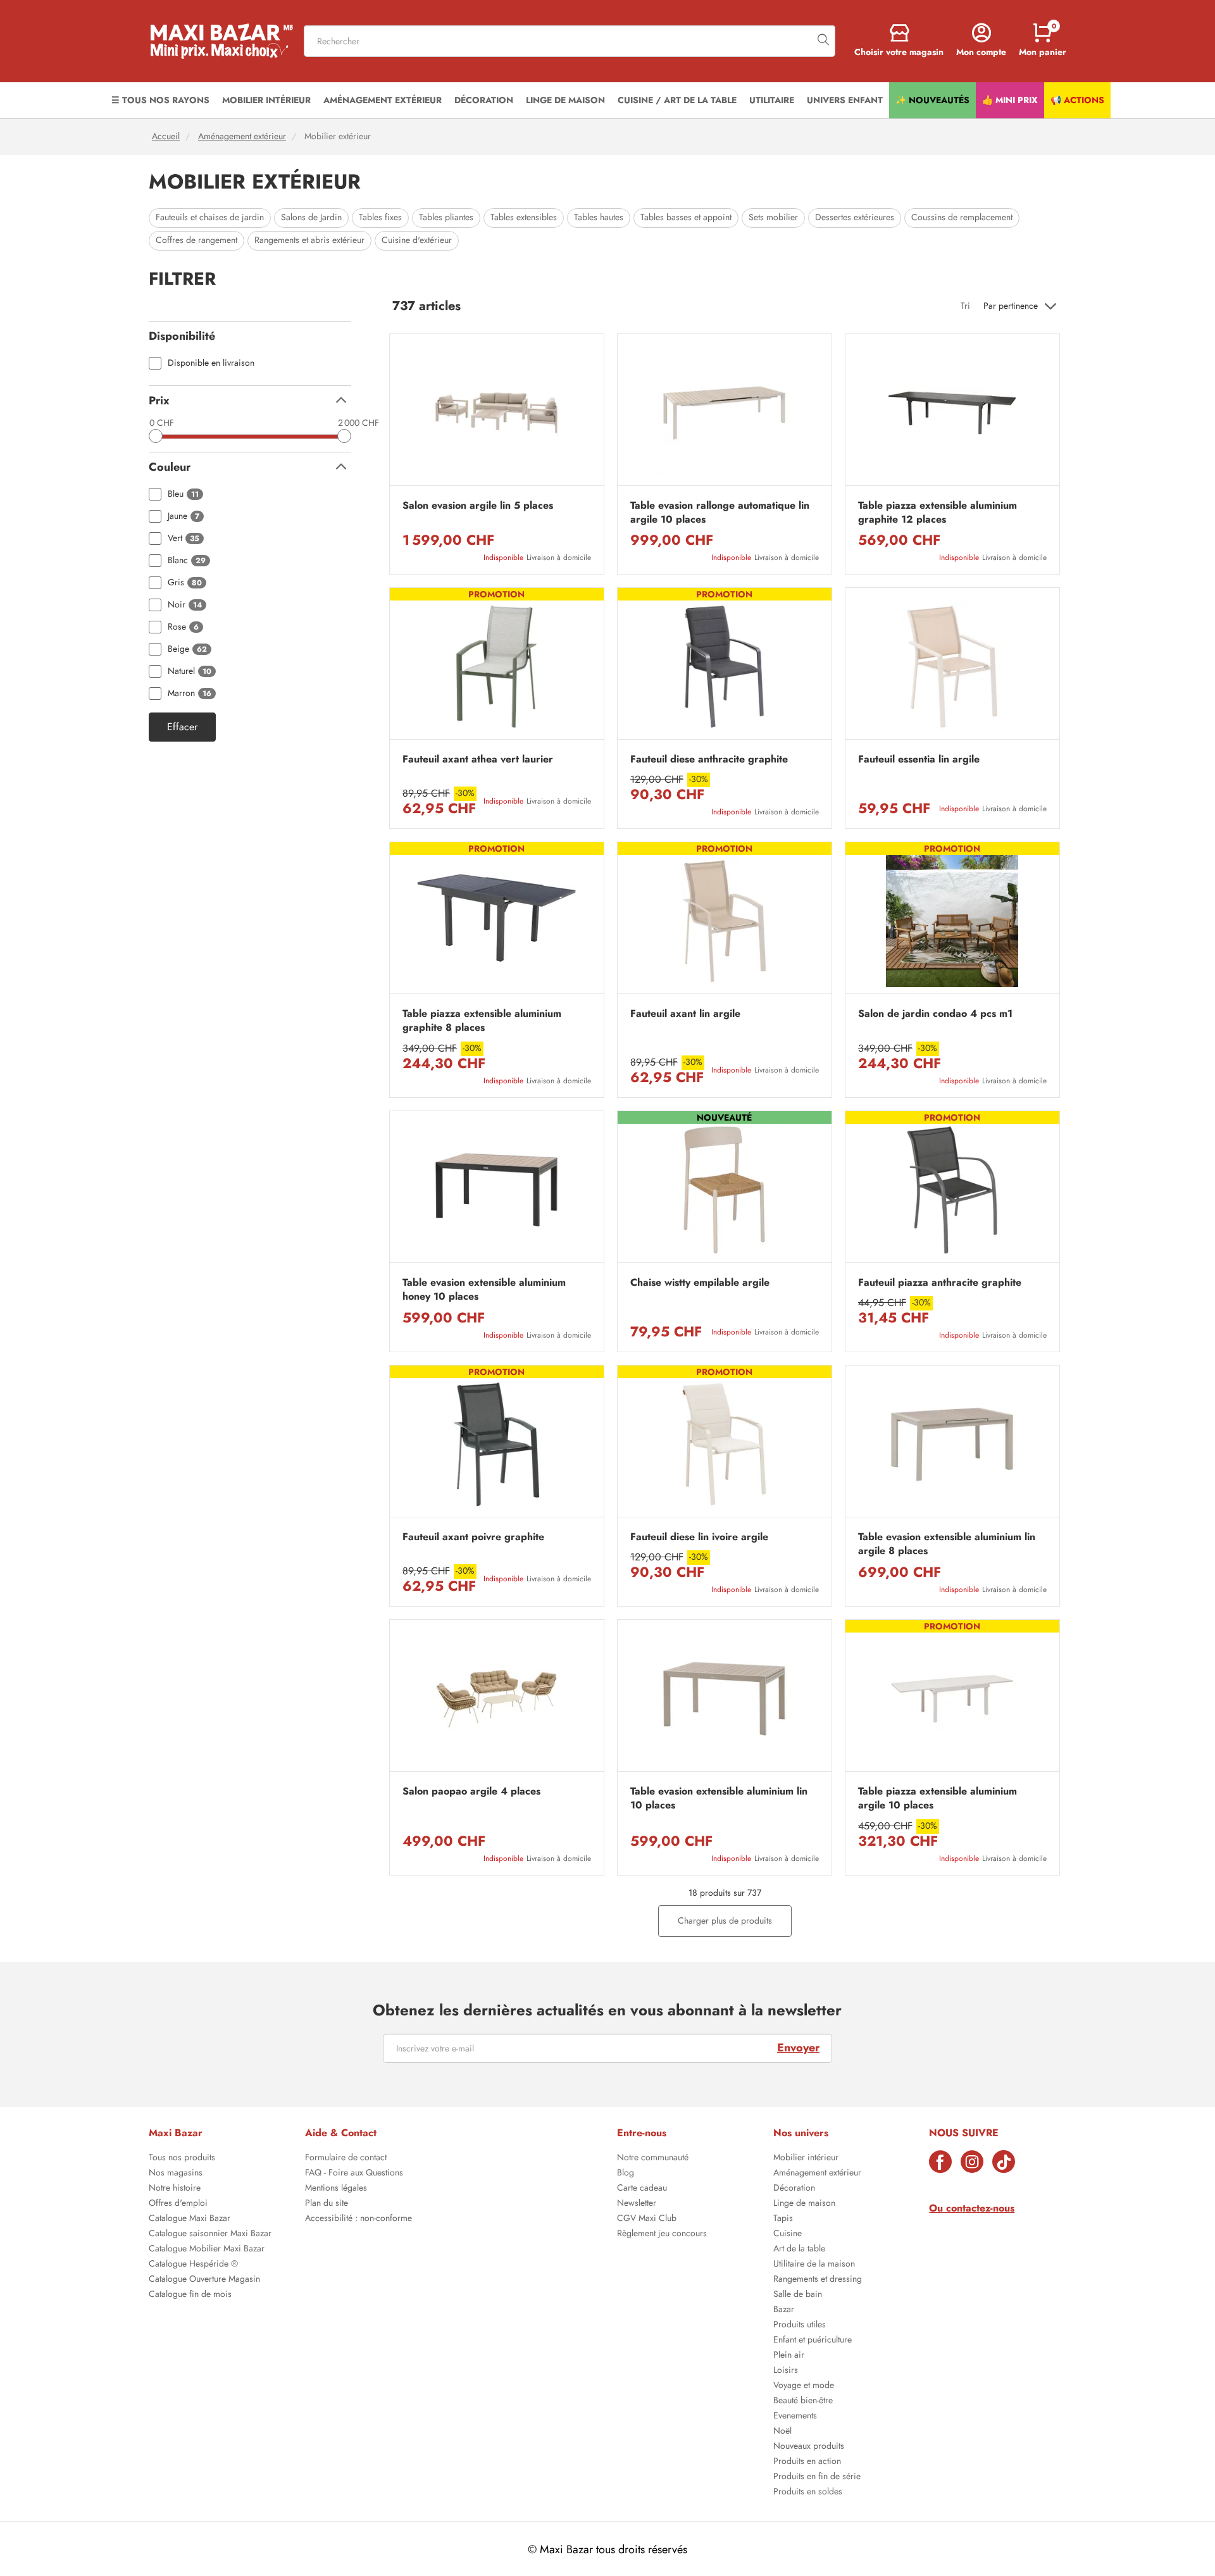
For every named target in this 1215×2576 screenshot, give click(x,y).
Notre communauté (653, 2158)
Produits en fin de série (817, 2477)
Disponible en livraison (211, 363)
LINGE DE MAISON (565, 100)
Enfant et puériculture (813, 2341)
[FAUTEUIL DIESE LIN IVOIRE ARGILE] (725, 1444)
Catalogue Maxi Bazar (190, 2219)
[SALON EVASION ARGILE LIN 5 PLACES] (497, 413)
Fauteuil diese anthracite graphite (709, 759)
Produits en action (807, 2462)
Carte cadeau (642, 2189)
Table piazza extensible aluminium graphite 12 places (938, 513)
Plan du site (327, 2204)
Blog (626, 2174)
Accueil (166, 136)
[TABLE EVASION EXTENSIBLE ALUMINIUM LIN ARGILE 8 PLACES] (952, 1444)
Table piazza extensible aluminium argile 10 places (938, 1798)
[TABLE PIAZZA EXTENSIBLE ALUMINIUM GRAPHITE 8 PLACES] (497, 921)
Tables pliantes (446, 217)
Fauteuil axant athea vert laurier (478, 759)
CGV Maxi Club (647, 2219)
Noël (782, 2432)
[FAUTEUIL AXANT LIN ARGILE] (725, 921)
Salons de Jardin (311, 217)
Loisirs (786, 2371)
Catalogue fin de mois (190, 2295)
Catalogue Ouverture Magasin (204, 2280)
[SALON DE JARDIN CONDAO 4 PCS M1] (952, 921)
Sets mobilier (773, 217)
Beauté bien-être (803, 2401)
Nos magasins (176, 2174)
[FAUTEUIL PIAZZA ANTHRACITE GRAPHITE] (952, 1190)
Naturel (190, 671)
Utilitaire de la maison (814, 2265)
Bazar (784, 2310)
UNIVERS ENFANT (845, 100)
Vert (184, 538)
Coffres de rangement (196, 240)
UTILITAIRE (772, 100)
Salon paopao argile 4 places (471, 1791)
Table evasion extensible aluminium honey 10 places (484, 1290)
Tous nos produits (182, 2158)
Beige (187, 649)
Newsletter (637, 2204)
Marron (190, 693)
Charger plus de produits (725, 1921)
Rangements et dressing (818, 2280)
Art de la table (799, 2249)
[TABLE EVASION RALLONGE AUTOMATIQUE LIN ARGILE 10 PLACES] (725, 413)
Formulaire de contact (346, 2158)
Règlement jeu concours (662, 2234)
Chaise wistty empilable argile (700, 1283)
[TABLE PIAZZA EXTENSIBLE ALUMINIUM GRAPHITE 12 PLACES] (952, 413)
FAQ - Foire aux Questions (354, 2174)
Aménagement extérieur (242, 136)
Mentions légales (336, 2189)
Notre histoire (175, 2189)
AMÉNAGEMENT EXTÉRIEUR (383, 100)
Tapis (783, 2219)
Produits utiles (800, 2325)
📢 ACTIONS (1077, 100)
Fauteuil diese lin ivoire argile (699, 1537)
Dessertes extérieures (855, 217)
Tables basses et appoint (686, 217)
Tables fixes (380, 217)
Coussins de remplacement (962, 217)
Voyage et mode (804, 2386)
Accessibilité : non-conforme (358, 2219)
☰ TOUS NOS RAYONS (160, 100)
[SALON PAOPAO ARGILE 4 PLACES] (497, 1699)
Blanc (187, 560)
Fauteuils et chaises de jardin (210, 217)
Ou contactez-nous (972, 2208)
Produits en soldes (808, 2492)
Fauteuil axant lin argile (685, 1014)
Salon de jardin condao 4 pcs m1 (935, 1014)
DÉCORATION (484, 100)
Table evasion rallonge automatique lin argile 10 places (720, 513)
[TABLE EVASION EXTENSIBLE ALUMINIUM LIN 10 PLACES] (725, 1699)
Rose (183, 627)
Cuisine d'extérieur (417, 240)
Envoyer (798, 2048)
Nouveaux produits (809, 2447)
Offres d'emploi (178, 2204)
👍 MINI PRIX (1010, 100)
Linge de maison (804, 2204)
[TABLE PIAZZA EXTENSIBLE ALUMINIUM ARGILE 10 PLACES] (952, 1699)
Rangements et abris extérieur (309, 240)
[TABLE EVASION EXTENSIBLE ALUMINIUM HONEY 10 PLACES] (497, 1190)
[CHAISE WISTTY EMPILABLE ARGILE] (725, 1190)
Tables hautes (599, 217)
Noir (185, 605)
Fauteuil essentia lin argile (919, 759)
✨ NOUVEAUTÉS (932, 100)
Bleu (183, 494)
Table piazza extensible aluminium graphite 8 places (482, 1021)
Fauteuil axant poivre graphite (473, 1537)
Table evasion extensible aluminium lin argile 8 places (947, 1544)
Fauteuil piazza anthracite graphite (940, 1283)
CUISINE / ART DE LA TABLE (677, 100)
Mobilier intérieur (806, 2158)
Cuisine (788, 2234)
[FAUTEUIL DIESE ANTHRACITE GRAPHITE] (725, 667)
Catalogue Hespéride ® (193, 2265)
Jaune (184, 516)
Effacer (182, 727)
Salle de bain (798, 2295)
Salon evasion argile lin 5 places (478, 506)
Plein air (789, 2356)
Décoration (794, 2189)
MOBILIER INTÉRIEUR (266, 100)
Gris (185, 582)
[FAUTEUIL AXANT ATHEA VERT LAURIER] (497, 667)
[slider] (156, 436)
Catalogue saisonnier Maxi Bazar (210, 2234)
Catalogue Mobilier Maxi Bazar (207, 2249)
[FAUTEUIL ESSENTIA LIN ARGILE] (952, 667)
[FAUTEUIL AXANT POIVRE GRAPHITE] (497, 1444)
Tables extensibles (524, 217)
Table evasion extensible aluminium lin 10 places (719, 1798)
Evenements (795, 2417)
